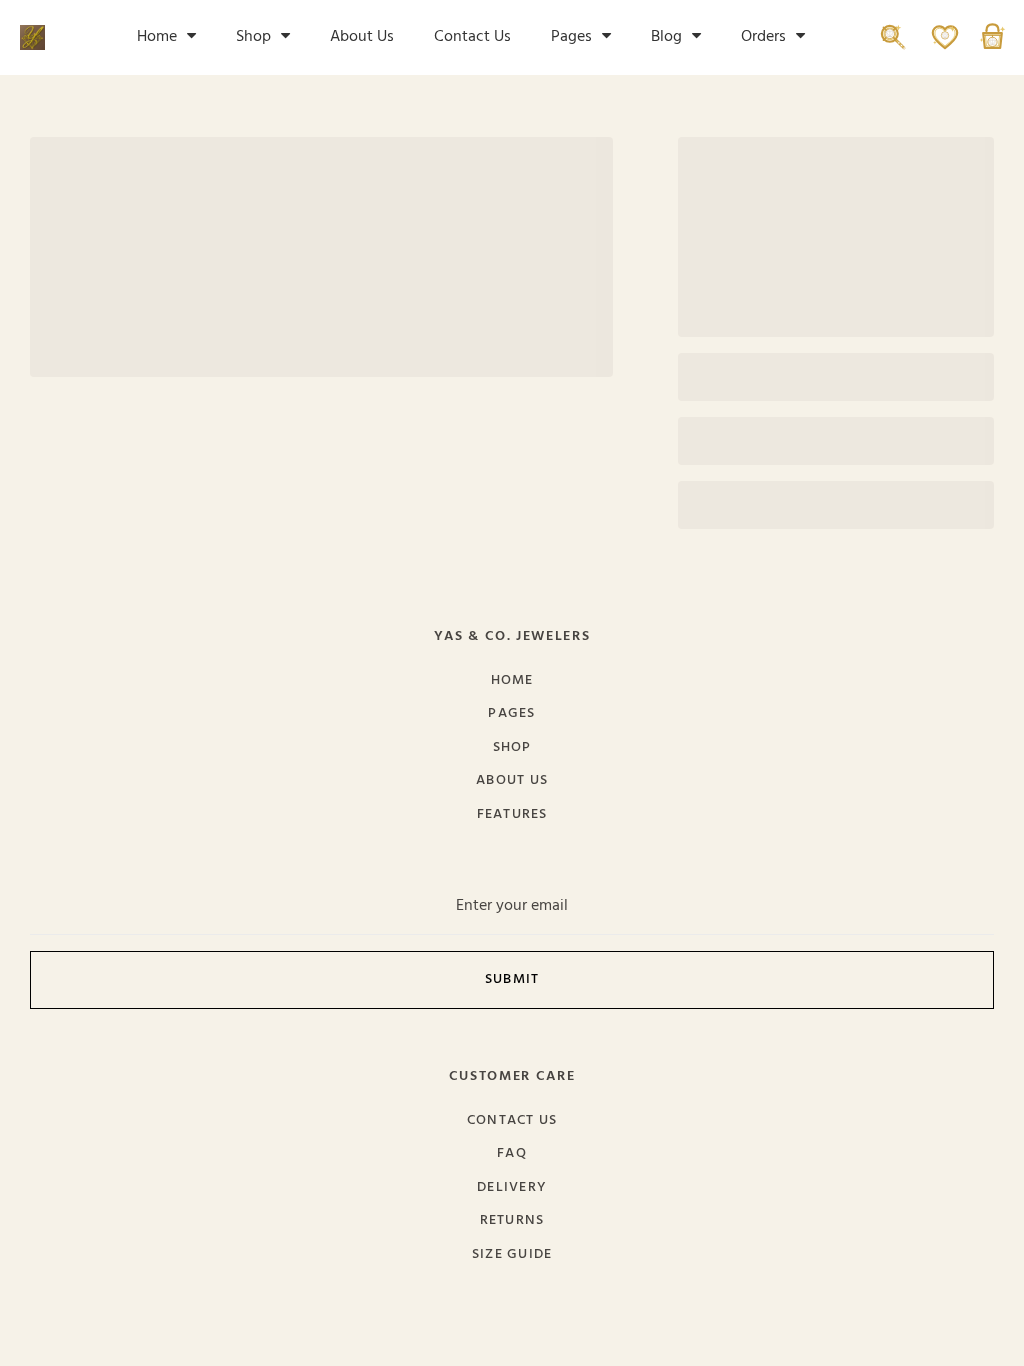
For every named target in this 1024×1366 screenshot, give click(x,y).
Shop (253, 37)
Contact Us (472, 37)
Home (157, 37)
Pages (571, 37)
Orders (763, 37)
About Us (362, 37)
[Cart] (992, 46)
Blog (666, 37)
